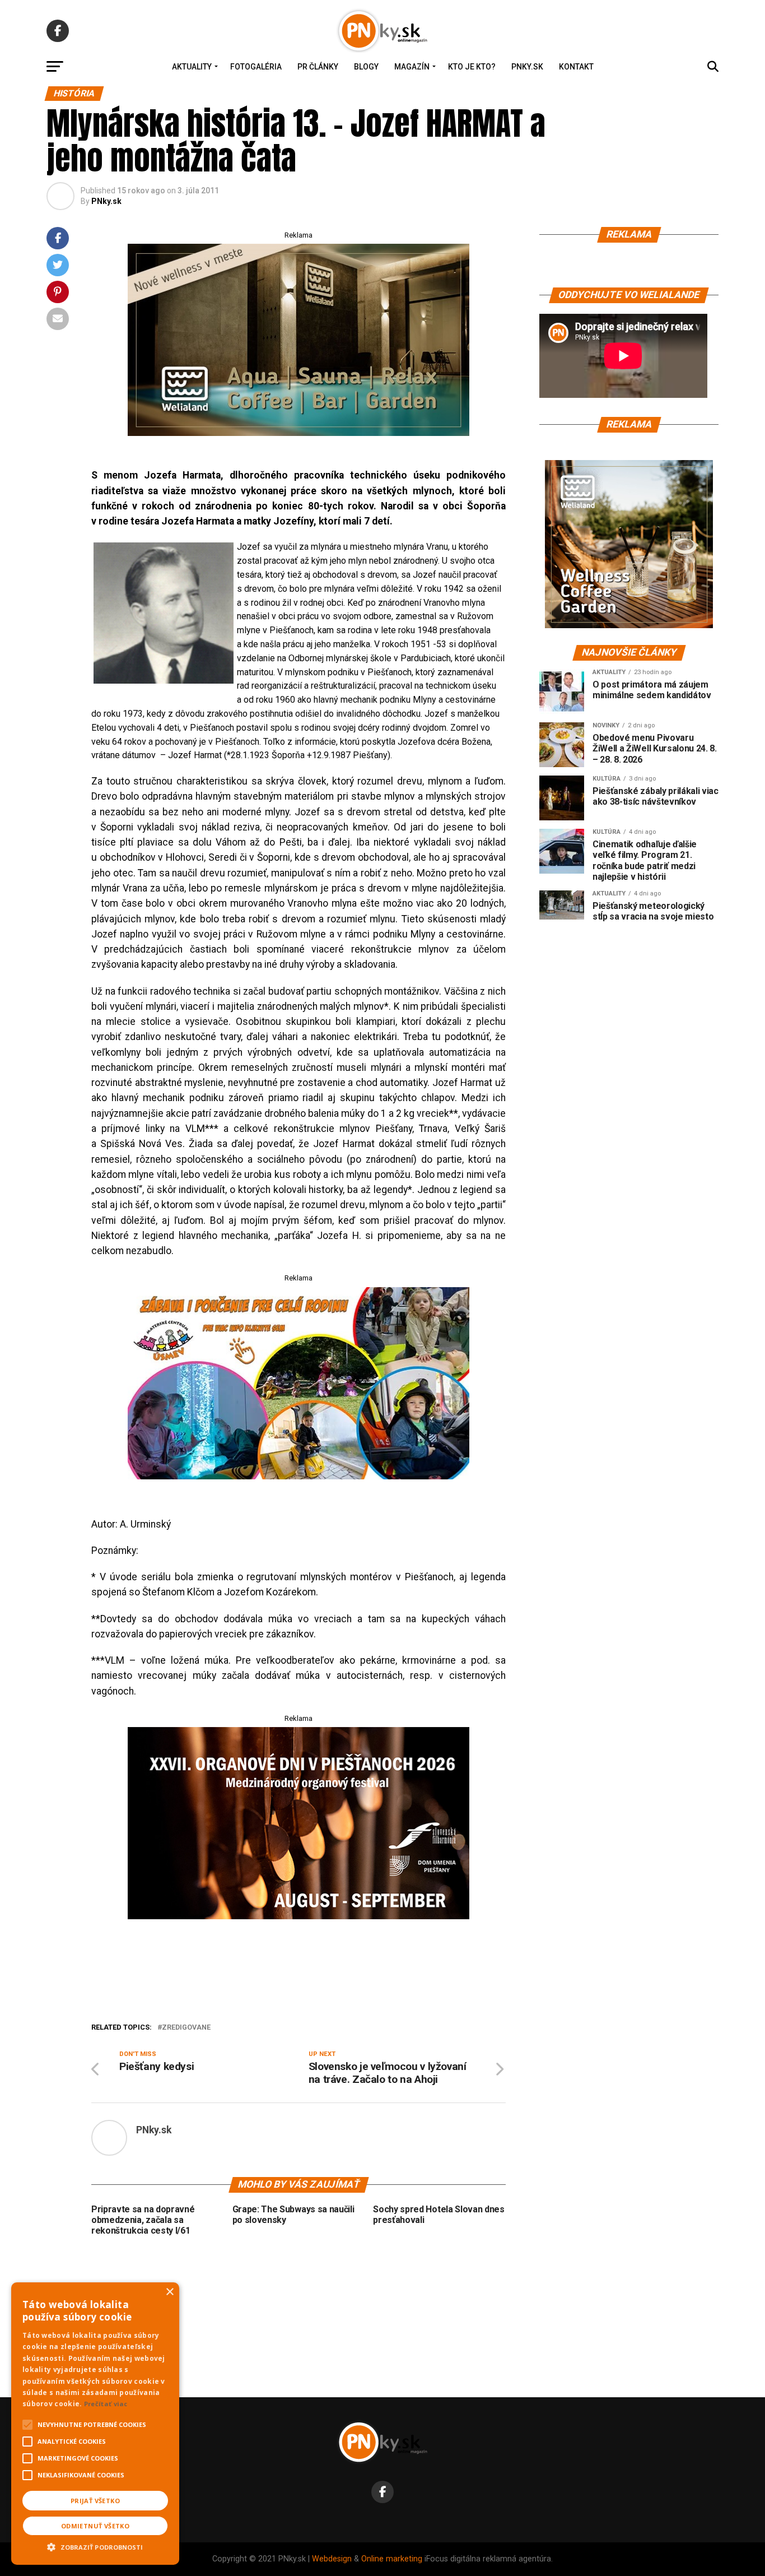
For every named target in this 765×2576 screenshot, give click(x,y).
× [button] (169, 2292)
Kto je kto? (472, 67)
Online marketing (392, 2559)
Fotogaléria (256, 67)
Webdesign (332, 2559)
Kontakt (576, 67)
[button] (95, 2546)
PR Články (318, 67)
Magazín (412, 67)
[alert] (95, 2424)
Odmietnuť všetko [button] (95, 2526)
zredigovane (186, 2028)
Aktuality (192, 67)
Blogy (366, 67)
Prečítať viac (106, 2404)
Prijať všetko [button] (95, 2501)
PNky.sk (527, 67)
